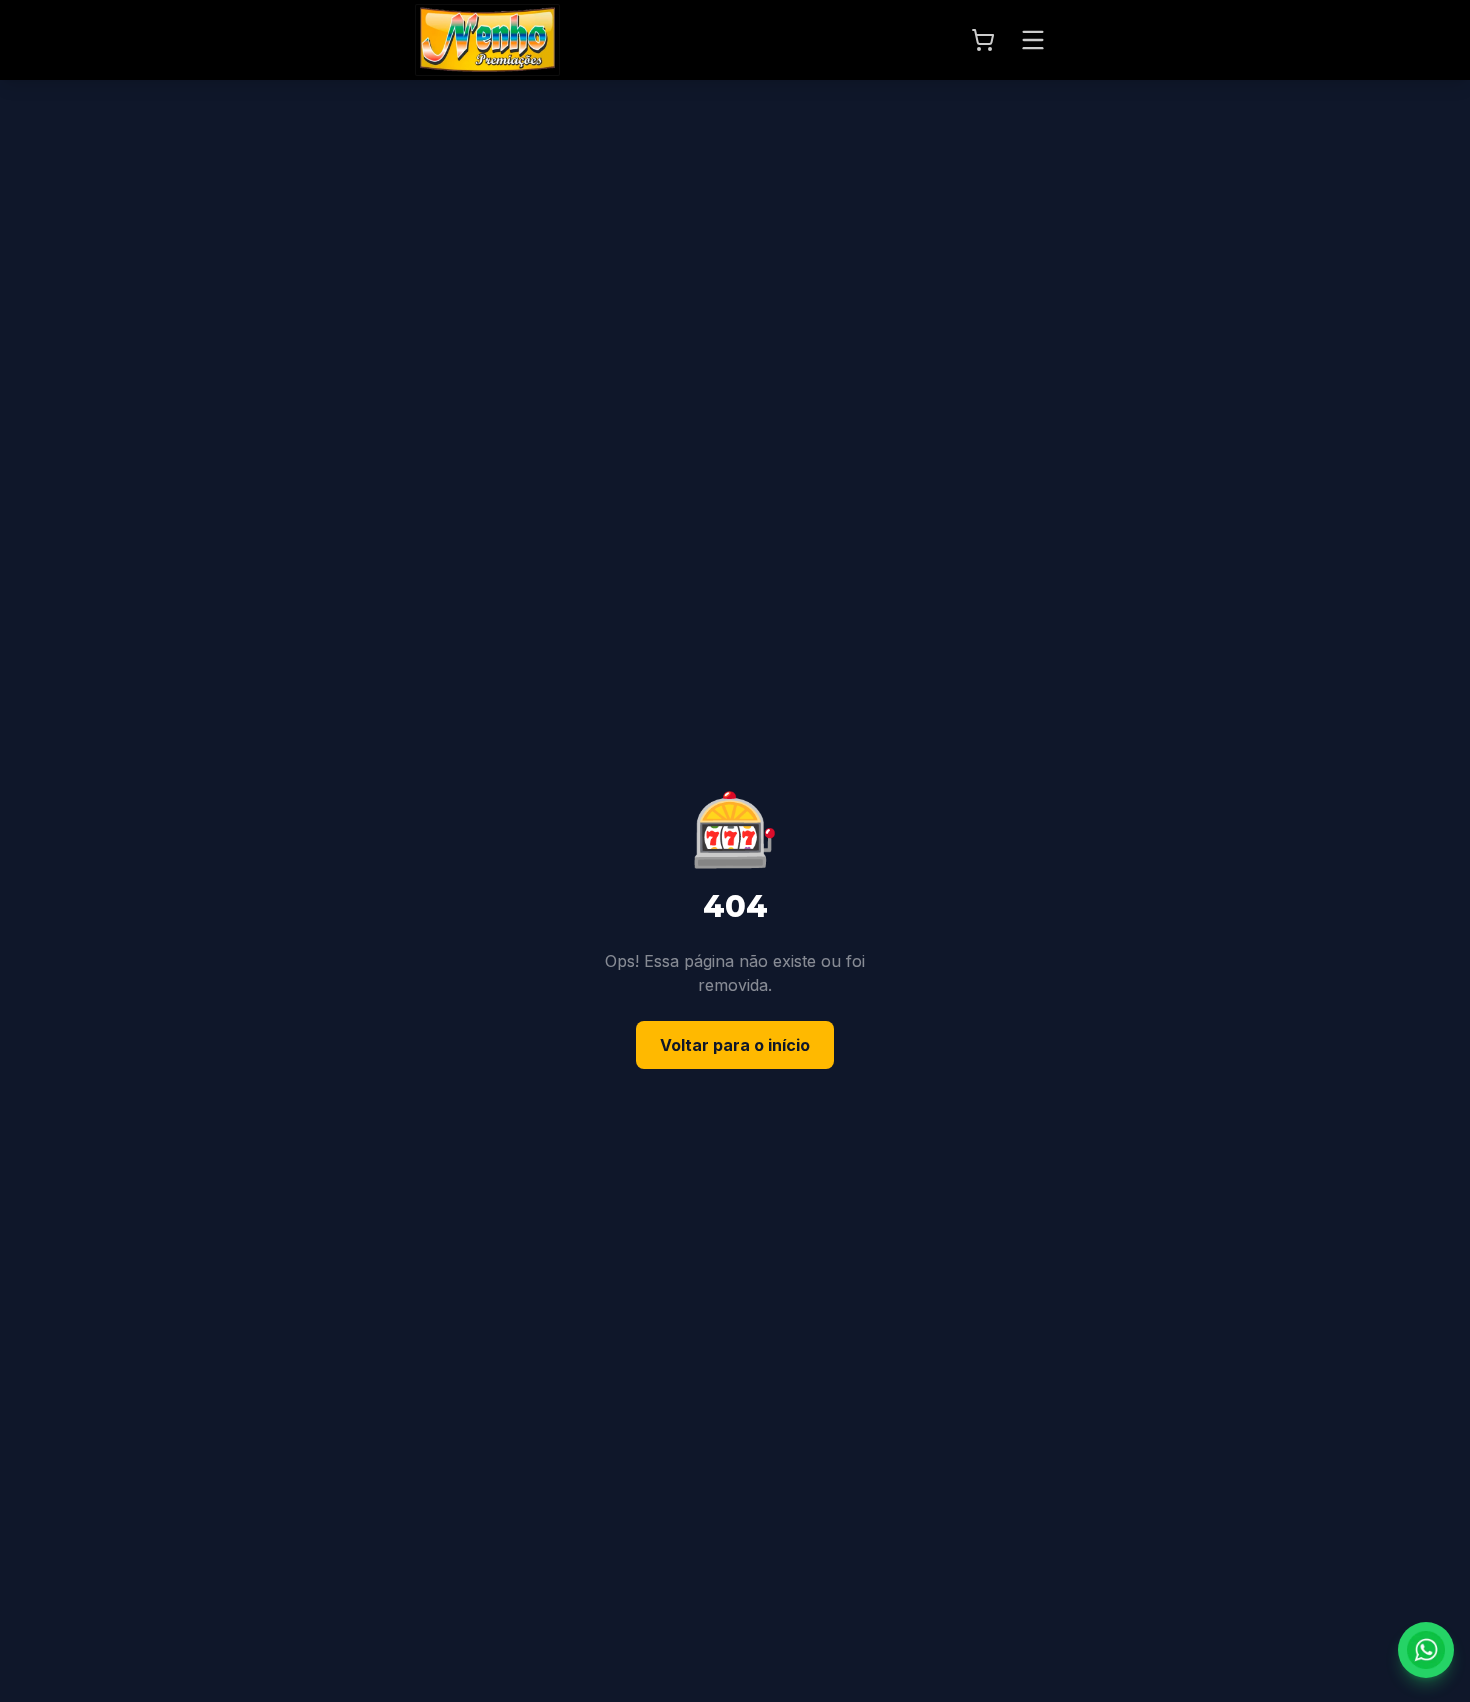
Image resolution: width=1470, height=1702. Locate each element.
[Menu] (1033, 40)
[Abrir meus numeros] (983, 40)
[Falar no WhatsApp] (1426, 1650)
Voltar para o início (735, 1045)
